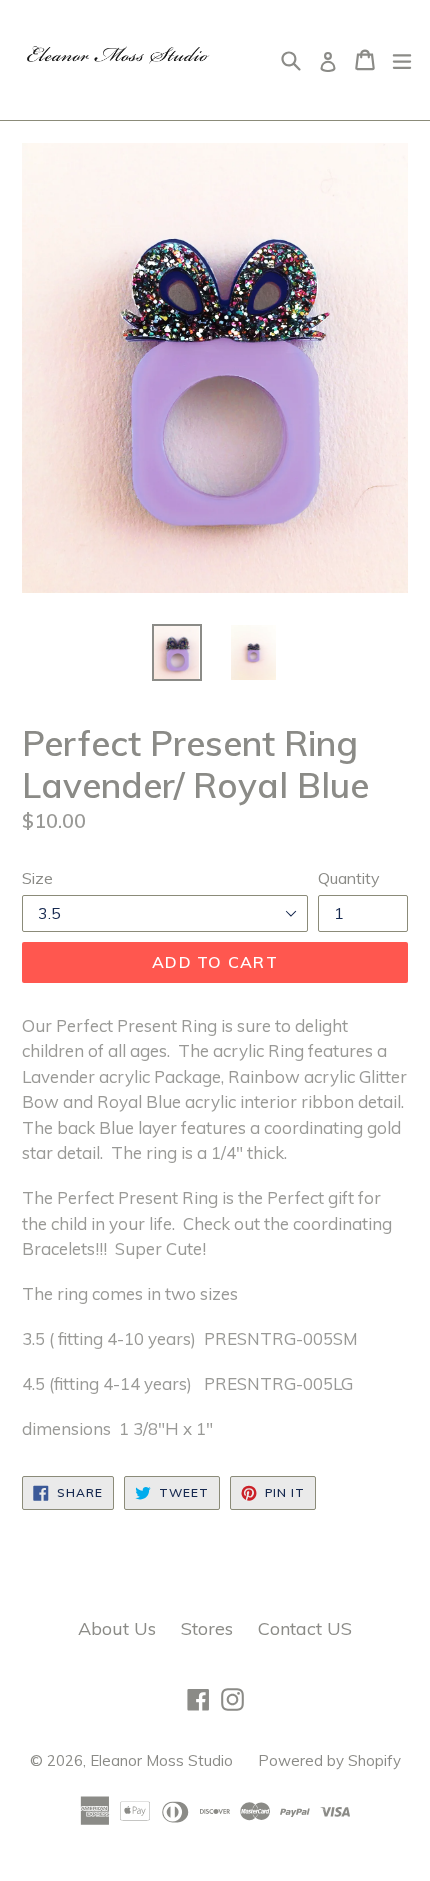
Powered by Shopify (329, 1760)
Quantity (349, 878)
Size (37, 878)
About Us (117, 1628)
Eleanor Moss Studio (161, 1760)
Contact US (305, 1628)
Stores (207, 1628)
